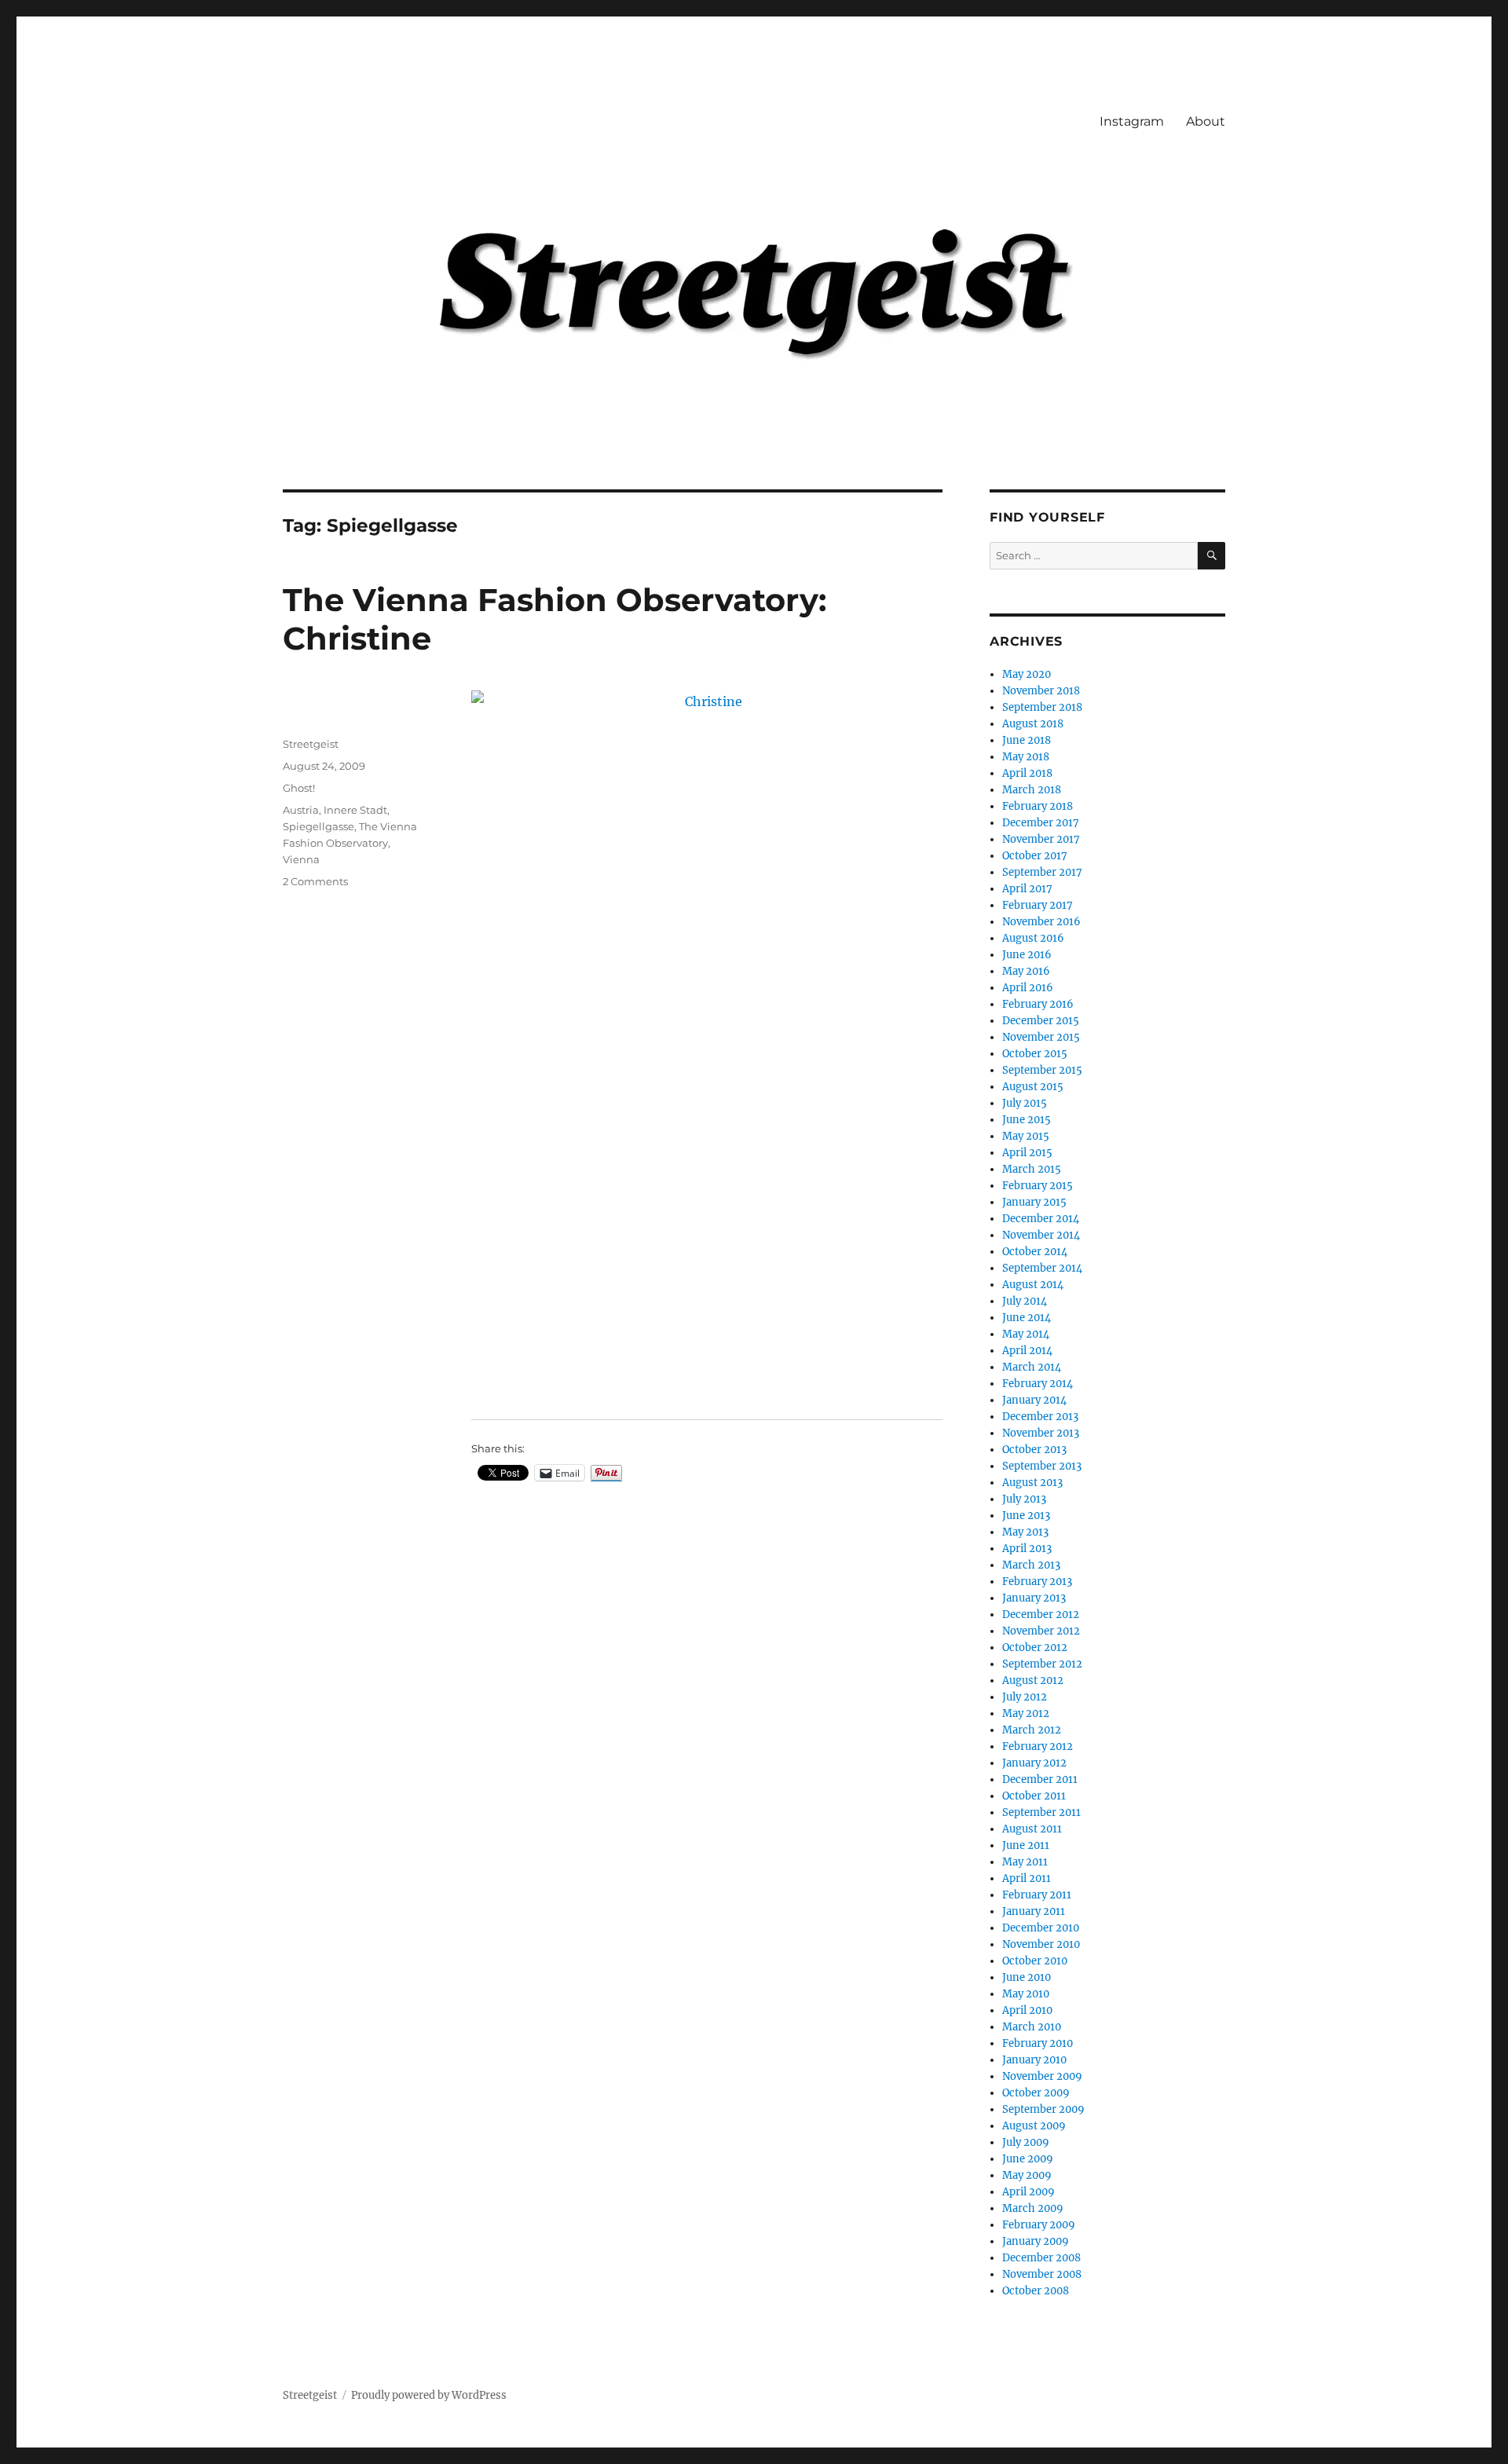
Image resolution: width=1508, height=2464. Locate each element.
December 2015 (1041, 1021)
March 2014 (1032, 1367)
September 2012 (1042, 1664)
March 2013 (1031, 1565)
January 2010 (1034, 2060)
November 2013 (1041, 1433)
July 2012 (1025, 1697)
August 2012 (1033, 1680)
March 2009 (1033, 2208)
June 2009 (1028, 2159)
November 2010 (1041, 1944)
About (1206, 121)
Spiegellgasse (318, 826)
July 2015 (1025, 1103)
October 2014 (1035, 1252)
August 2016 (1033, 938)
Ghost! (299, 788)
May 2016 (1026, 971)
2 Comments (315, 881)
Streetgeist (311, 744)
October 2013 (1034, 1450)
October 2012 (1035, 1648)
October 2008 (1036, 2291)
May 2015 (1026, 1136)
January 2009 (1036, 2241)
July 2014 (1025, 1301)
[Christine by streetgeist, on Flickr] (707, 1044)
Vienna (301, 859)
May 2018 (1026, 757)
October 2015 (1035, 1054)
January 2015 (1034, 1202)
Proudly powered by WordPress (429, 2395)
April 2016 (1028, 988)
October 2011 (1034, 1796)
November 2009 (1042, 2076)
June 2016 (1027, 955)
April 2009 (1029, 2192)
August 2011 (1032, 1829)
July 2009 (1026, 2142)
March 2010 (1032, 2027)
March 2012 (1032, 1730)
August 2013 (1032, 1483)
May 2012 (1026, 1713)
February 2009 (1039, 2225)
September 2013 (1042, 1466)
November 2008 (1042, 2274)
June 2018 (1027, 740)
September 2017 (1042, 872)
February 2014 (1038, 1384)
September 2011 (1041, 1812)
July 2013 (1024, 1499)
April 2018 (1027, 773)
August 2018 (1033, 724)
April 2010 (1027, 2010)
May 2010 (1026, 1994)
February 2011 (1037, 1895)
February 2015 (1038, 1186)
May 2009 (1027, 2175)
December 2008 (1041, 2258)
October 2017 (1035, 856)
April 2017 (1027, 889)
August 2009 (1034, 2126)
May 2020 (1027, 674)
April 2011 (1027, 1878)
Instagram (1132, 121)
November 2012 (1041, 1631)
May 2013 (1025, 1532)
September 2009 (1043, 2109)
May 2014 (1026, 1334)
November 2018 (1041, 691)
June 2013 (1026, 1516)
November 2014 (1041, 1235)
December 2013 (1040, 1417)
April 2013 (1027, 1549)
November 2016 (1041, 922)
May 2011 (1025, 1862)
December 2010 (1041, 1928)
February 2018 (1038, 806)
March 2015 (1032, 1169)
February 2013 (1037, 1582)
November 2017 (1041, 839)
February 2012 (1038, 1746)
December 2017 (1041, 823)
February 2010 (1038, 2043)
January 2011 (1034, 1911)
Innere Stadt (355, 810)
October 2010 (1035, 1961)
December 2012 (1041, 1615)
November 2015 (1041, 1037)
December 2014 (1041, 1219)
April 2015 (1027, 1153)
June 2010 (1027, 1977)
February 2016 (1038, 1004)
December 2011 (1040, 1779)
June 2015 (1027, 1120)
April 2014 (1027, 1351)
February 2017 (1038, 905)
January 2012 (1034, 1763)
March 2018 (1032, 790)
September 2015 (1042, 1070)
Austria (301, 810)
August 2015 (1033, 1087)
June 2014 (1027, 1318)
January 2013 (1034, 1598)
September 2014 (1042, 1268)
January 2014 (1034, 1400)
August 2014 (1033, 1285)
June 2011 (1026, 1845)
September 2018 (1042, 707)
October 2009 (1036, 2093)
